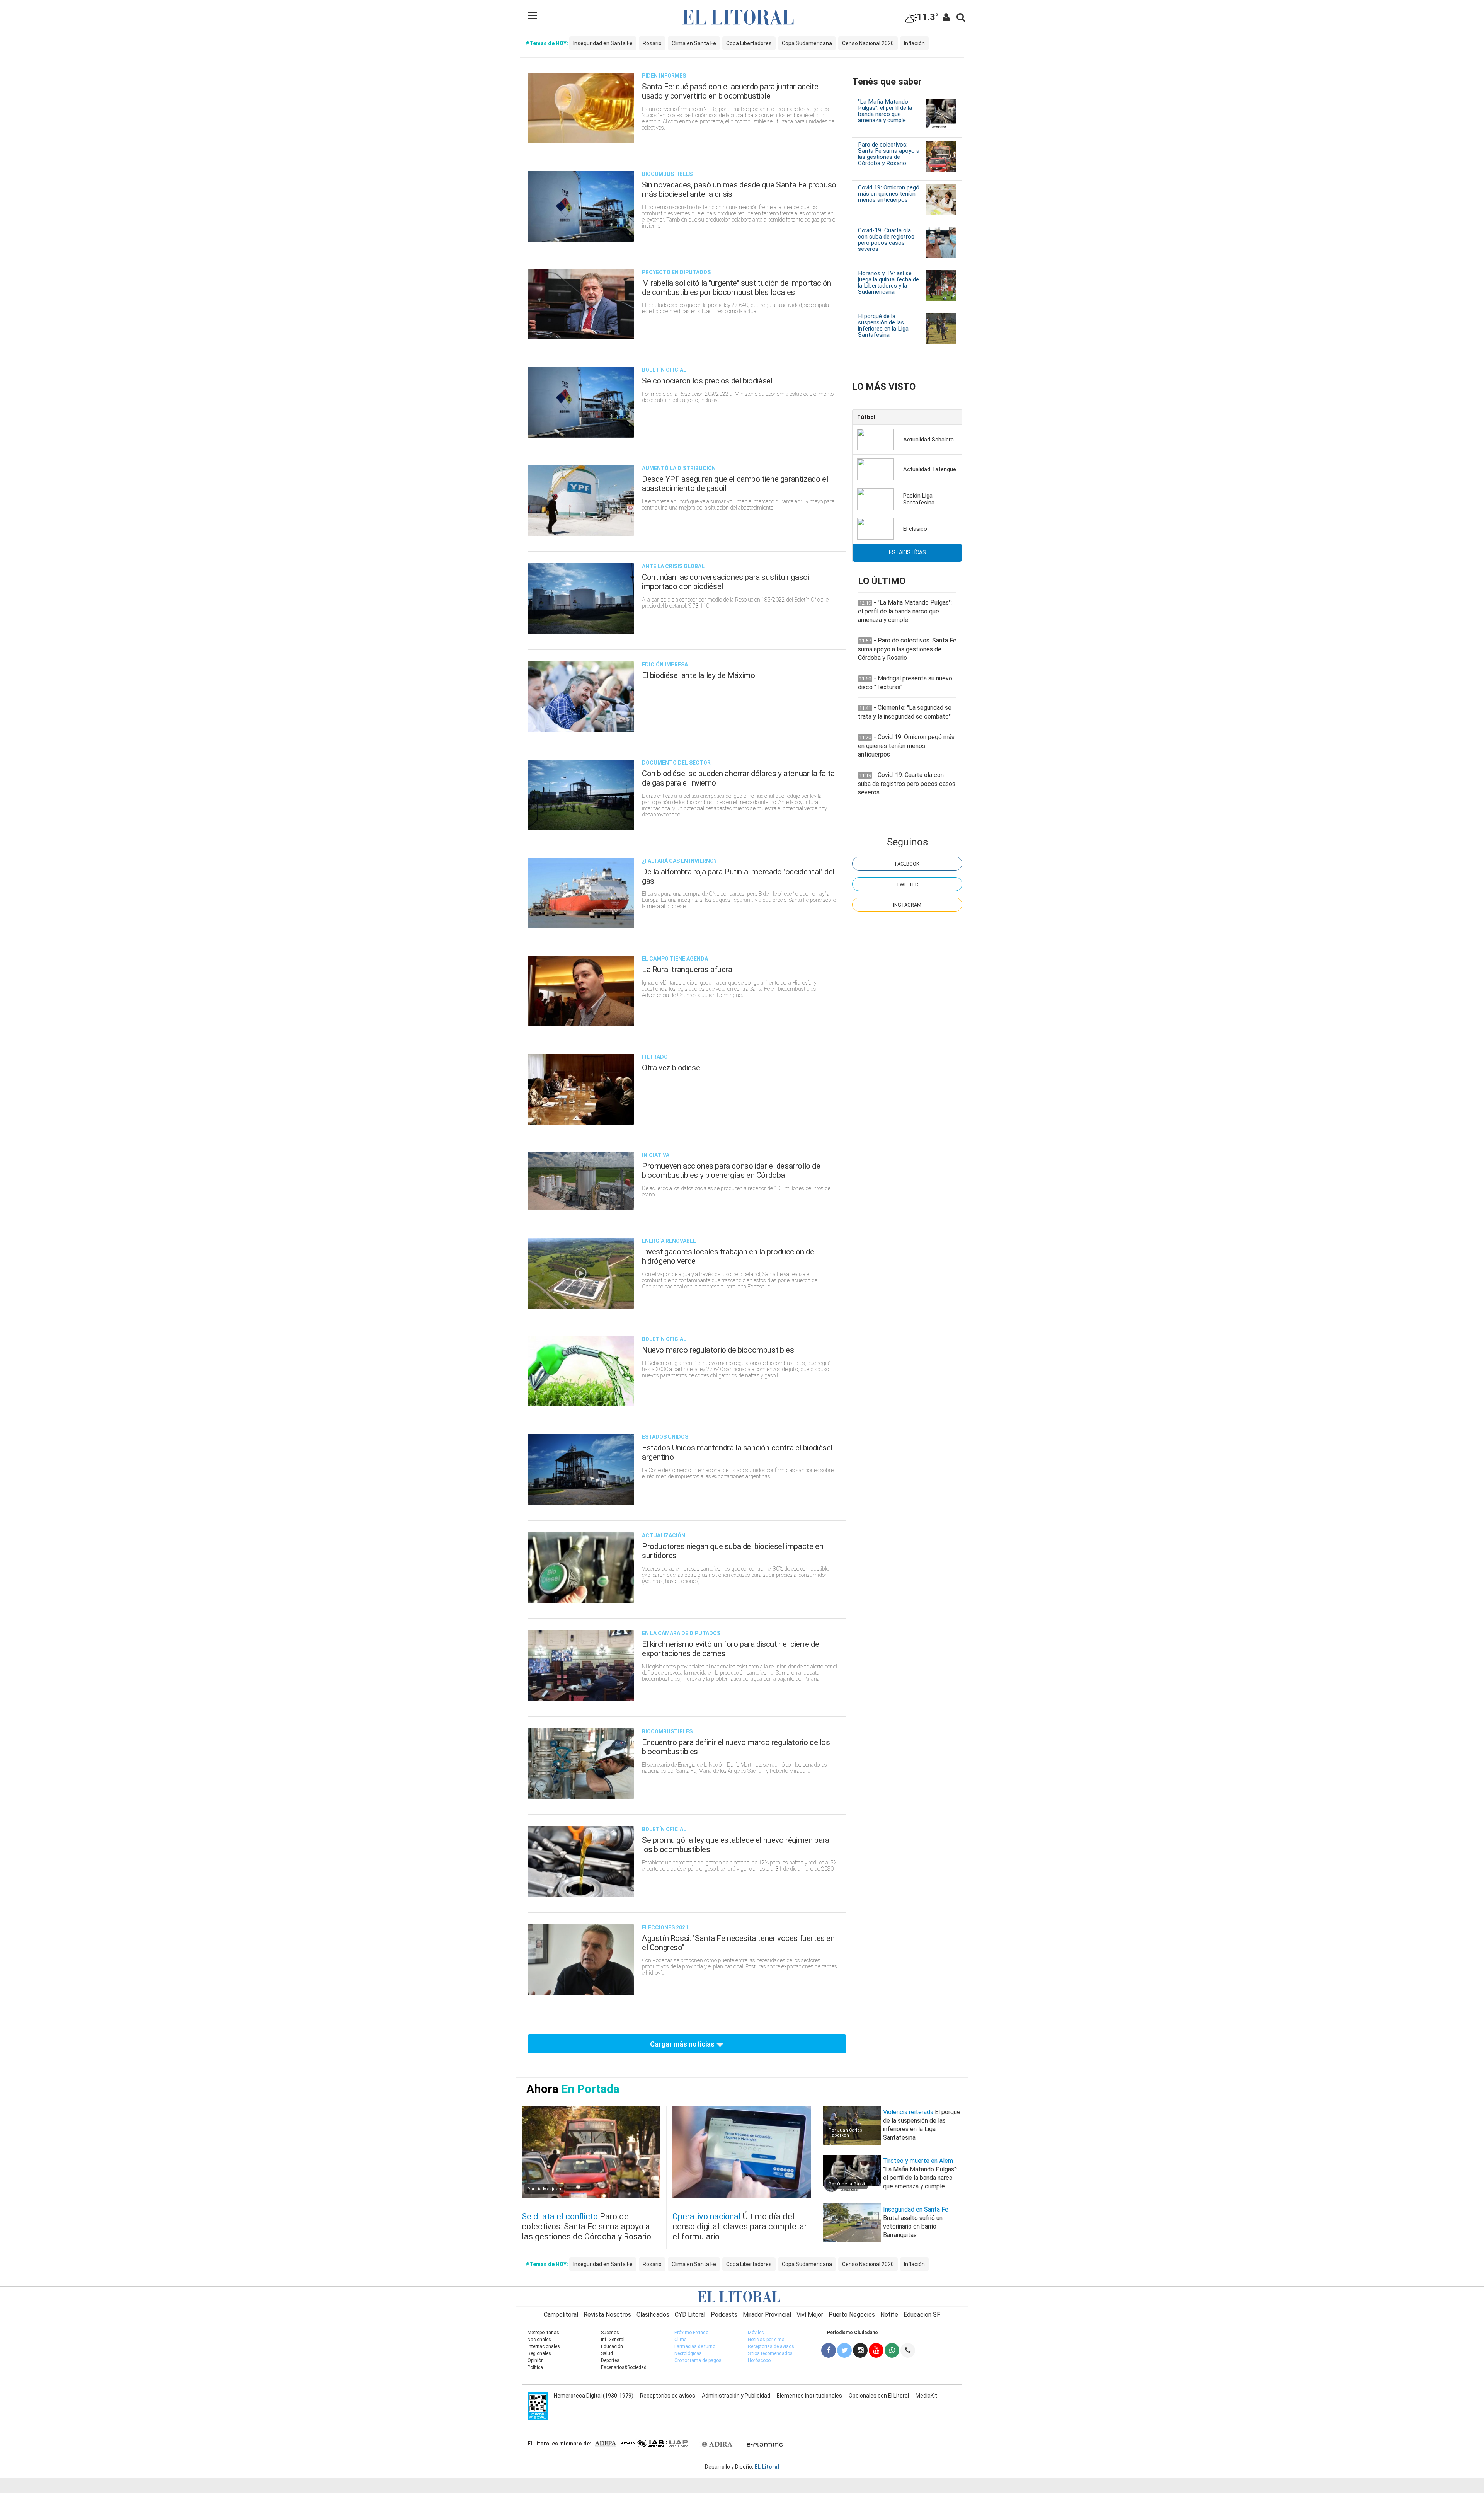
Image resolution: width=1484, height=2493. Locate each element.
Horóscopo (759, 2360)
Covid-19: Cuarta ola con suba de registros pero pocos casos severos (886, 240)
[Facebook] (829, 2350)
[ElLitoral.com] (742, 2296)
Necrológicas (688, 2353)
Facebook (907, 864)
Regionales (539, 2353)
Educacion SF (922, 2315)
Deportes (610, 2360)
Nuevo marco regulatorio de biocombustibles (718, 1350)
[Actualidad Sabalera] (876, 439)
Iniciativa (656, 1155)
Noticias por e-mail (767, 2340)
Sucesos (610, 2333)
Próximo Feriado (691, 2333)
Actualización (664, 1535)
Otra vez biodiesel (672, 1068)
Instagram (907, 905)
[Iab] (654, 2443)
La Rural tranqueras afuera (687, 970)
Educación (612, 2346)
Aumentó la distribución (679, 468)
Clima (681, 2340)
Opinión (536, 2360)
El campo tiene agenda (675, 959)
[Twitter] (845, 2350)
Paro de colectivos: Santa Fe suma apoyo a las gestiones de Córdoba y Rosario (889, 154)
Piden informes (664, 76)
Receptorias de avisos (771, 2346)
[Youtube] (876, 2350)
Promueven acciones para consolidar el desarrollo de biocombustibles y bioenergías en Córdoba (731, 1171)
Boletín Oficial (664, 370)
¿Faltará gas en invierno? (679, 861)
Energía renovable (669, 1241)
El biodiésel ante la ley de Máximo (698, 675)
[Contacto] (908, 2350)
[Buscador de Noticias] (961, 17)
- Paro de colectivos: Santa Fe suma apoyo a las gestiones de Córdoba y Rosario (907, 649)
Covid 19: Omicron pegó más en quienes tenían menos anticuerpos (889, 194)
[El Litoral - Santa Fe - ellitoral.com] (742, 17)
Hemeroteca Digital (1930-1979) (594, 2396)
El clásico (915, 529)
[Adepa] (605, 2443)
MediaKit (926, 2396)
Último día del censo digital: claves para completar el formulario (740, 2226)
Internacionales (544, 2346)
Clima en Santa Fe (694, 43)
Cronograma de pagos (698, 2360)
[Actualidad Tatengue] (876, 469)
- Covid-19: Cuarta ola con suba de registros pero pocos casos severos (907, 784)
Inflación (914, 43)
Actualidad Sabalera (928, 440)
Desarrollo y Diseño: (742, 2467)
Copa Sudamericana (807, 43)
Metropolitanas (543, 2333)
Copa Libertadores (749, 43)
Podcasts (724, 2315)
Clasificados (653, 2315)
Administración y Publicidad (736, 2396)
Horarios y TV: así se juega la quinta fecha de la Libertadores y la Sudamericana (888, 283)
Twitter (907, 884)
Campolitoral (561, 2315)
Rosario (652, 43)
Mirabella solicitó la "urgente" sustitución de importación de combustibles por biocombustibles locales (737, 288)
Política (535, 2367)
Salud (607, 2353)
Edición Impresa (665, 665)
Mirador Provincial (767, 2315)
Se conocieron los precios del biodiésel (707, 381)
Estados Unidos (665, 1437)
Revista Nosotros (607, 2315)
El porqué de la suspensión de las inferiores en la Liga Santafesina (883, 325)
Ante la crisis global (673, 566)
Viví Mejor (810, 2315)
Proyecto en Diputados (676, 272)
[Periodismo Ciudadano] (892, 2350)
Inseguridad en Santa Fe (603, 43)
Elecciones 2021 (665, 1927)
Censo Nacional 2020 (868, 43)
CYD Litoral (690, 2315)
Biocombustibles (667, 174)
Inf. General (613, 2340)
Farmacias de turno (695, 2346)
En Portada (590, 2089)
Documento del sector (676, 763)
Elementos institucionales (809, 2396)
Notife (889, 2315)
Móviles (756, 2333)
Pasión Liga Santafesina (919, 499)
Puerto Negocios (852, 2315)
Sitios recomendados (770, 2353)
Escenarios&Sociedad (624, 2367)
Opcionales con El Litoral (879, 2396)
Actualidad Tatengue (930, 469)
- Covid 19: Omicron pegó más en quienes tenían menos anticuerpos (906, 746)
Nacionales (539, 2340)
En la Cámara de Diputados (681, 1633)
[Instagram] (860, 2350)
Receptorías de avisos (668, 2396)
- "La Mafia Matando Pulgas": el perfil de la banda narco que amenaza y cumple (905, 611)
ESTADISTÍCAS (907, 552)
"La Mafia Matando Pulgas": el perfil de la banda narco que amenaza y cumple (885, 111)
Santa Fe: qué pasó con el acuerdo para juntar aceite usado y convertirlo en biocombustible (730, 91)
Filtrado (655, 1057)
